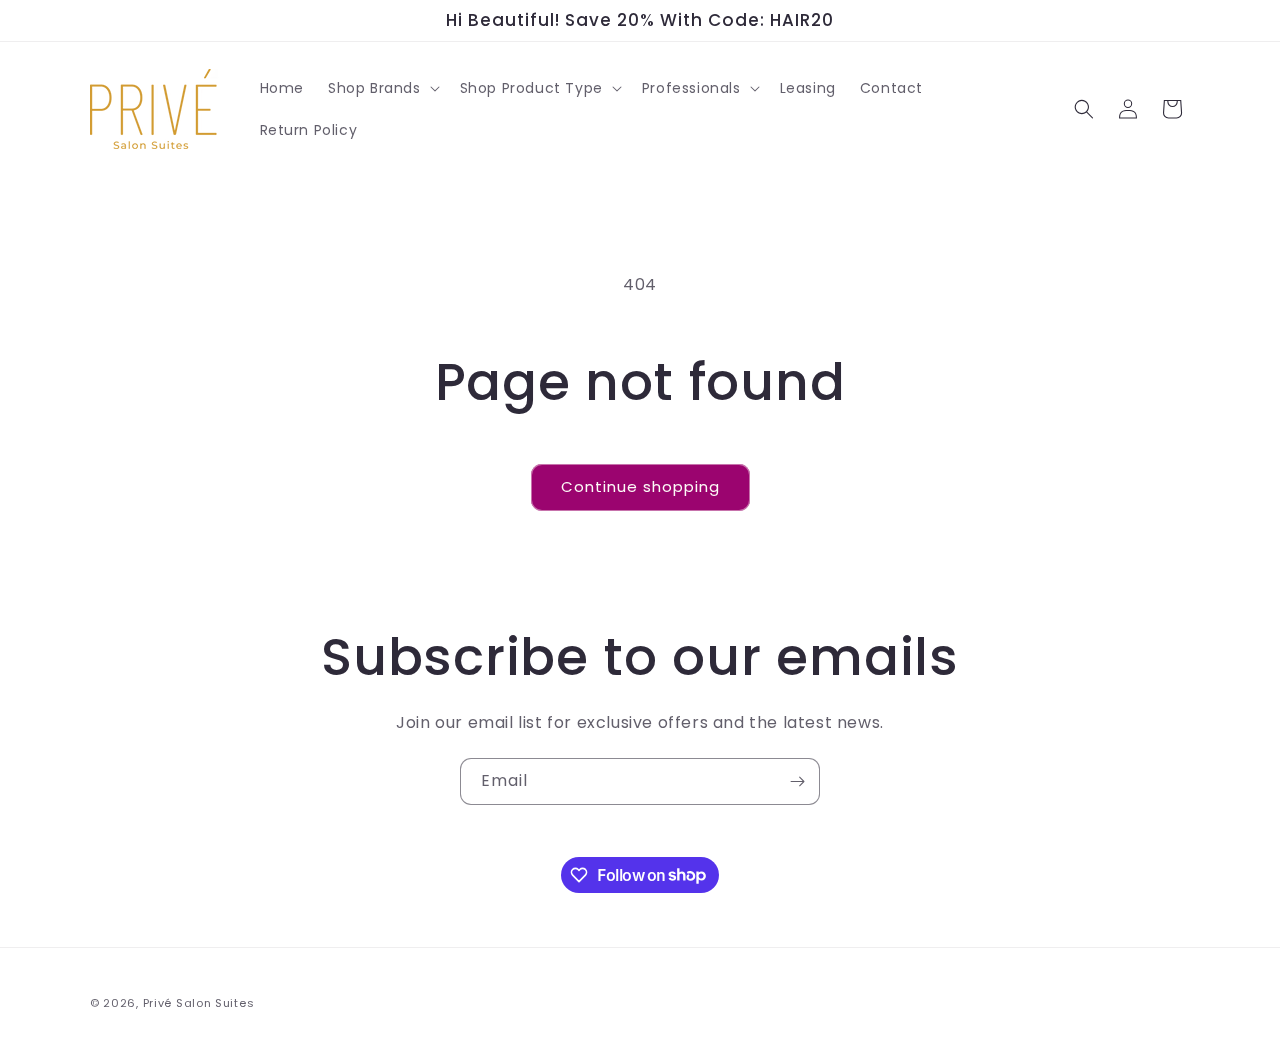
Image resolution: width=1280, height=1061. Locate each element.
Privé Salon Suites (199, 1003)
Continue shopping (640, 486)
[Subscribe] (797, 781)
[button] (382, 88)
